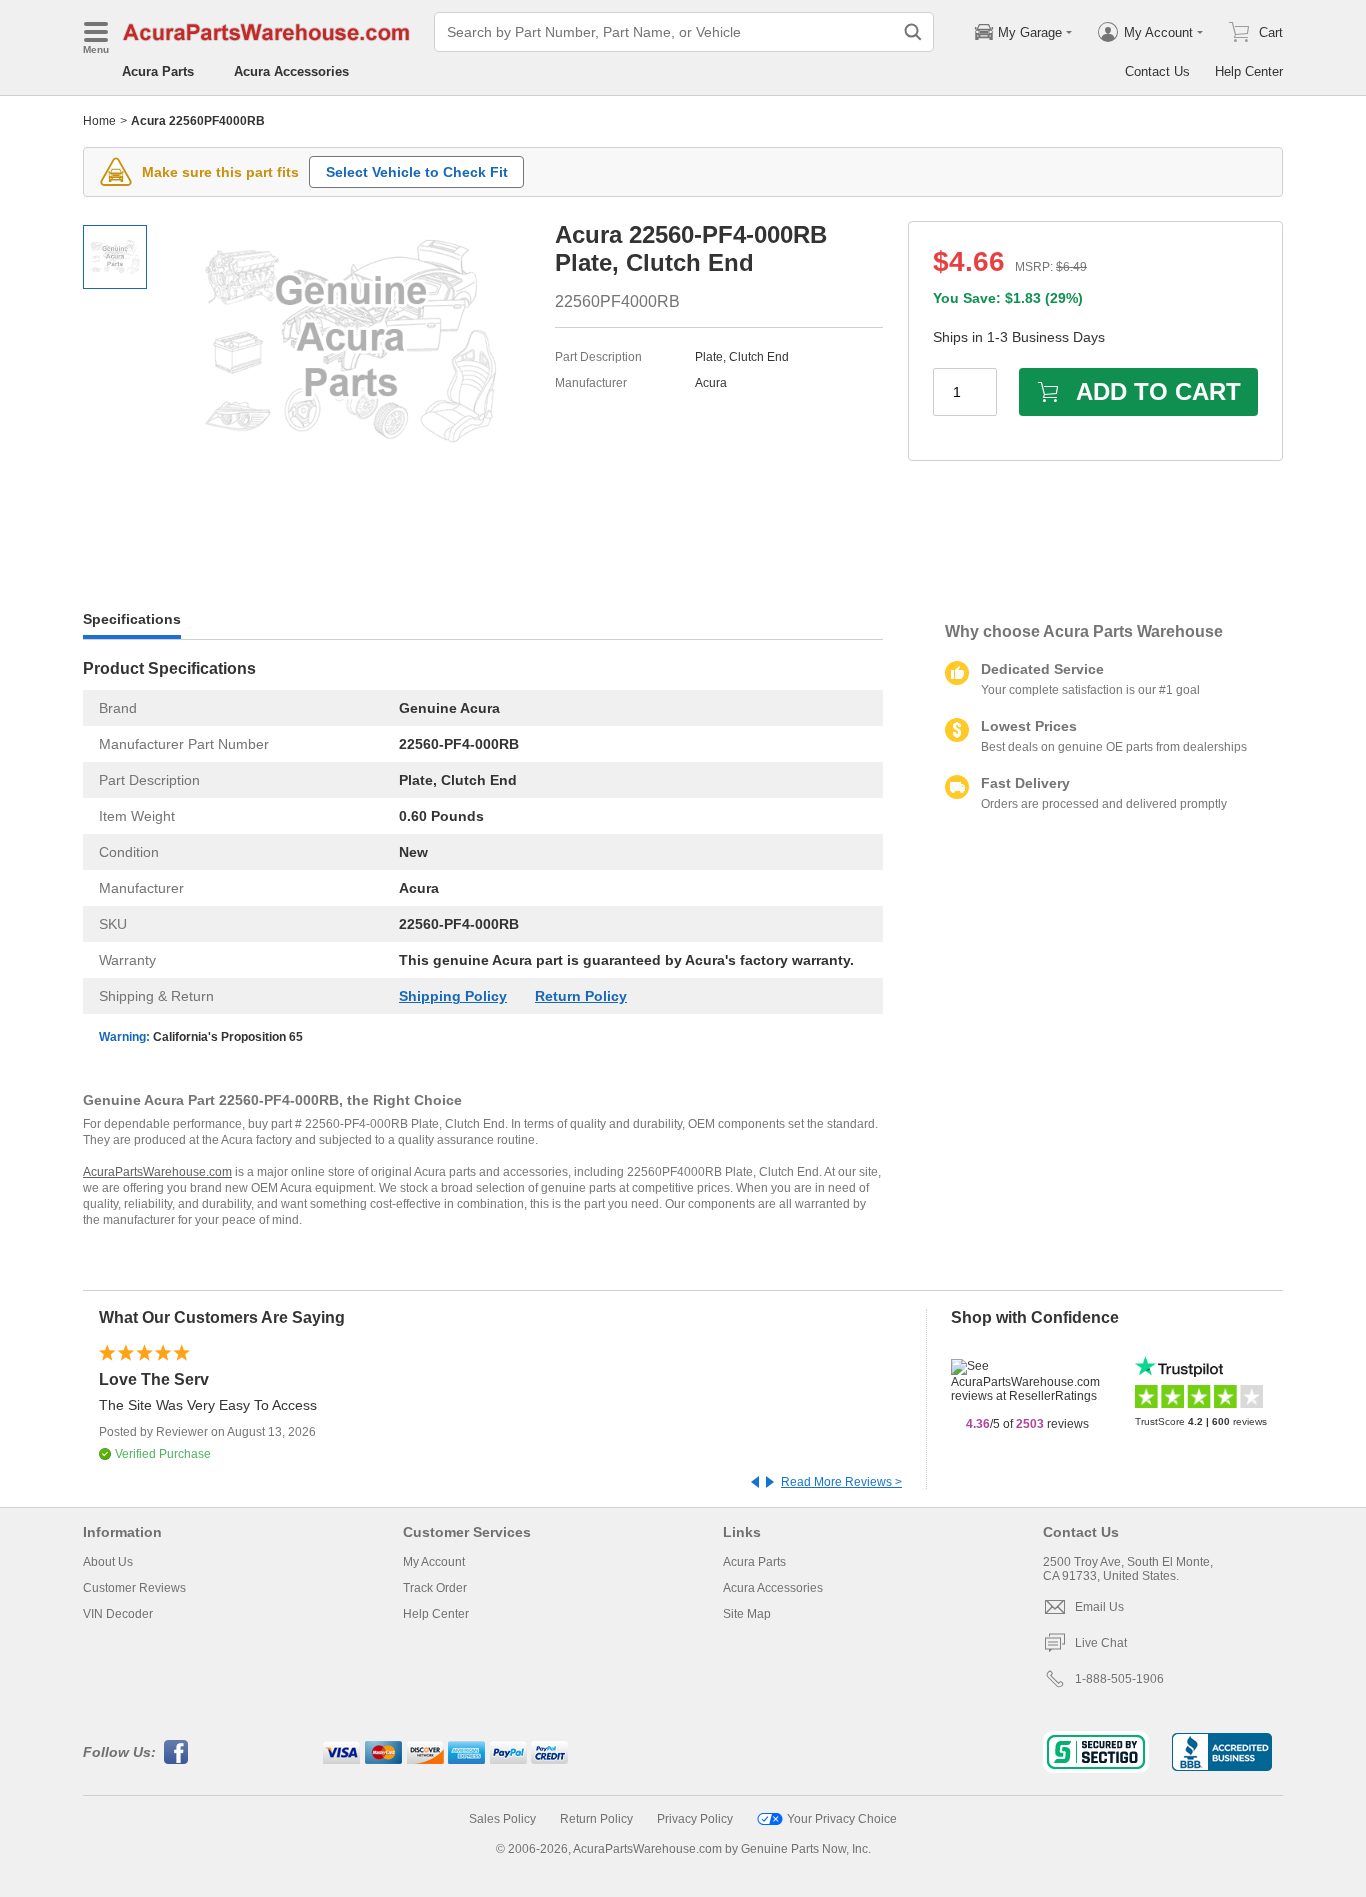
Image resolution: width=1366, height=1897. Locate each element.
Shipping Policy (453, 996)
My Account (434, 1562)
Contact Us (1157, 71)
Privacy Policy (695, 1819)
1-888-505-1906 (1119, 1679)
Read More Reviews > (841, 1482)
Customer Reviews (134, 1588)
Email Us (1099, 1607)
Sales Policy (502, 1819)
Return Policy (581, 996)
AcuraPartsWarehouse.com (157, 1172)
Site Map (747, 1614)
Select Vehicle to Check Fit (417, 172)
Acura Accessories (291, 71)
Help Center (1249, 71)
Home (99, 121)
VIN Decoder (118, 1614)
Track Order (435, 1588)
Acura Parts (158, 71)
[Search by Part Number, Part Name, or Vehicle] (913, 32)
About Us (108, 1562)
